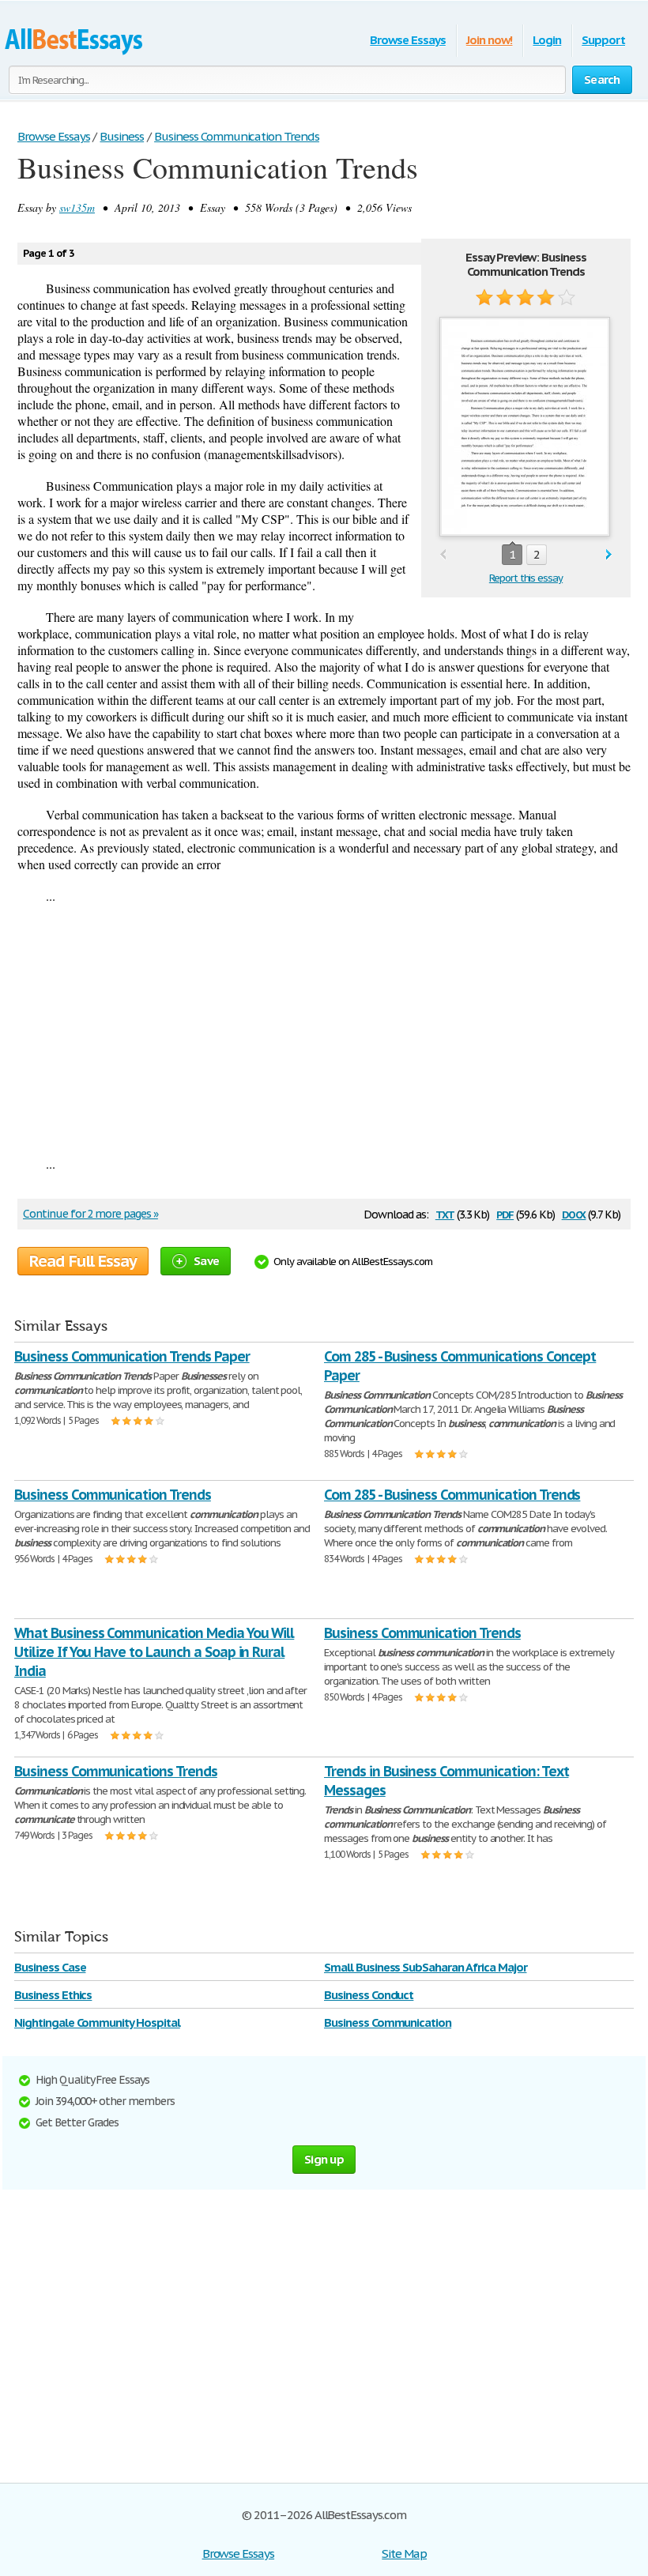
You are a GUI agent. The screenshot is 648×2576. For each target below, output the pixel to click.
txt (445, 1213)
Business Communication (388, 2022)
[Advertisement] (324, 1030)
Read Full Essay (83, 1261)
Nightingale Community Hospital (97, 2022)
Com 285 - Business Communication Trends (452, 1495)
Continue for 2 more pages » (90, 1214)
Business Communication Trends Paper (132, 1356)
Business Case (50, 1967)
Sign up (324, 2159)
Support (603, 40)
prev (443, 555)
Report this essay (526, 578)
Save (206, 1261)
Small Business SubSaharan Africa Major (425, 1967)
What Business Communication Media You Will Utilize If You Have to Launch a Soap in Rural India (154, 1652)
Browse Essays (407, 40)
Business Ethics (53, 1995)
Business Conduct (369, 1995)
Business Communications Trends (116, 1771)
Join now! (490, 40)
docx (574, 1213)
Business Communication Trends (113, 1495)
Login (547, 40)
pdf (505, 1213)
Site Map (404, 2553)
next (609, 555)
